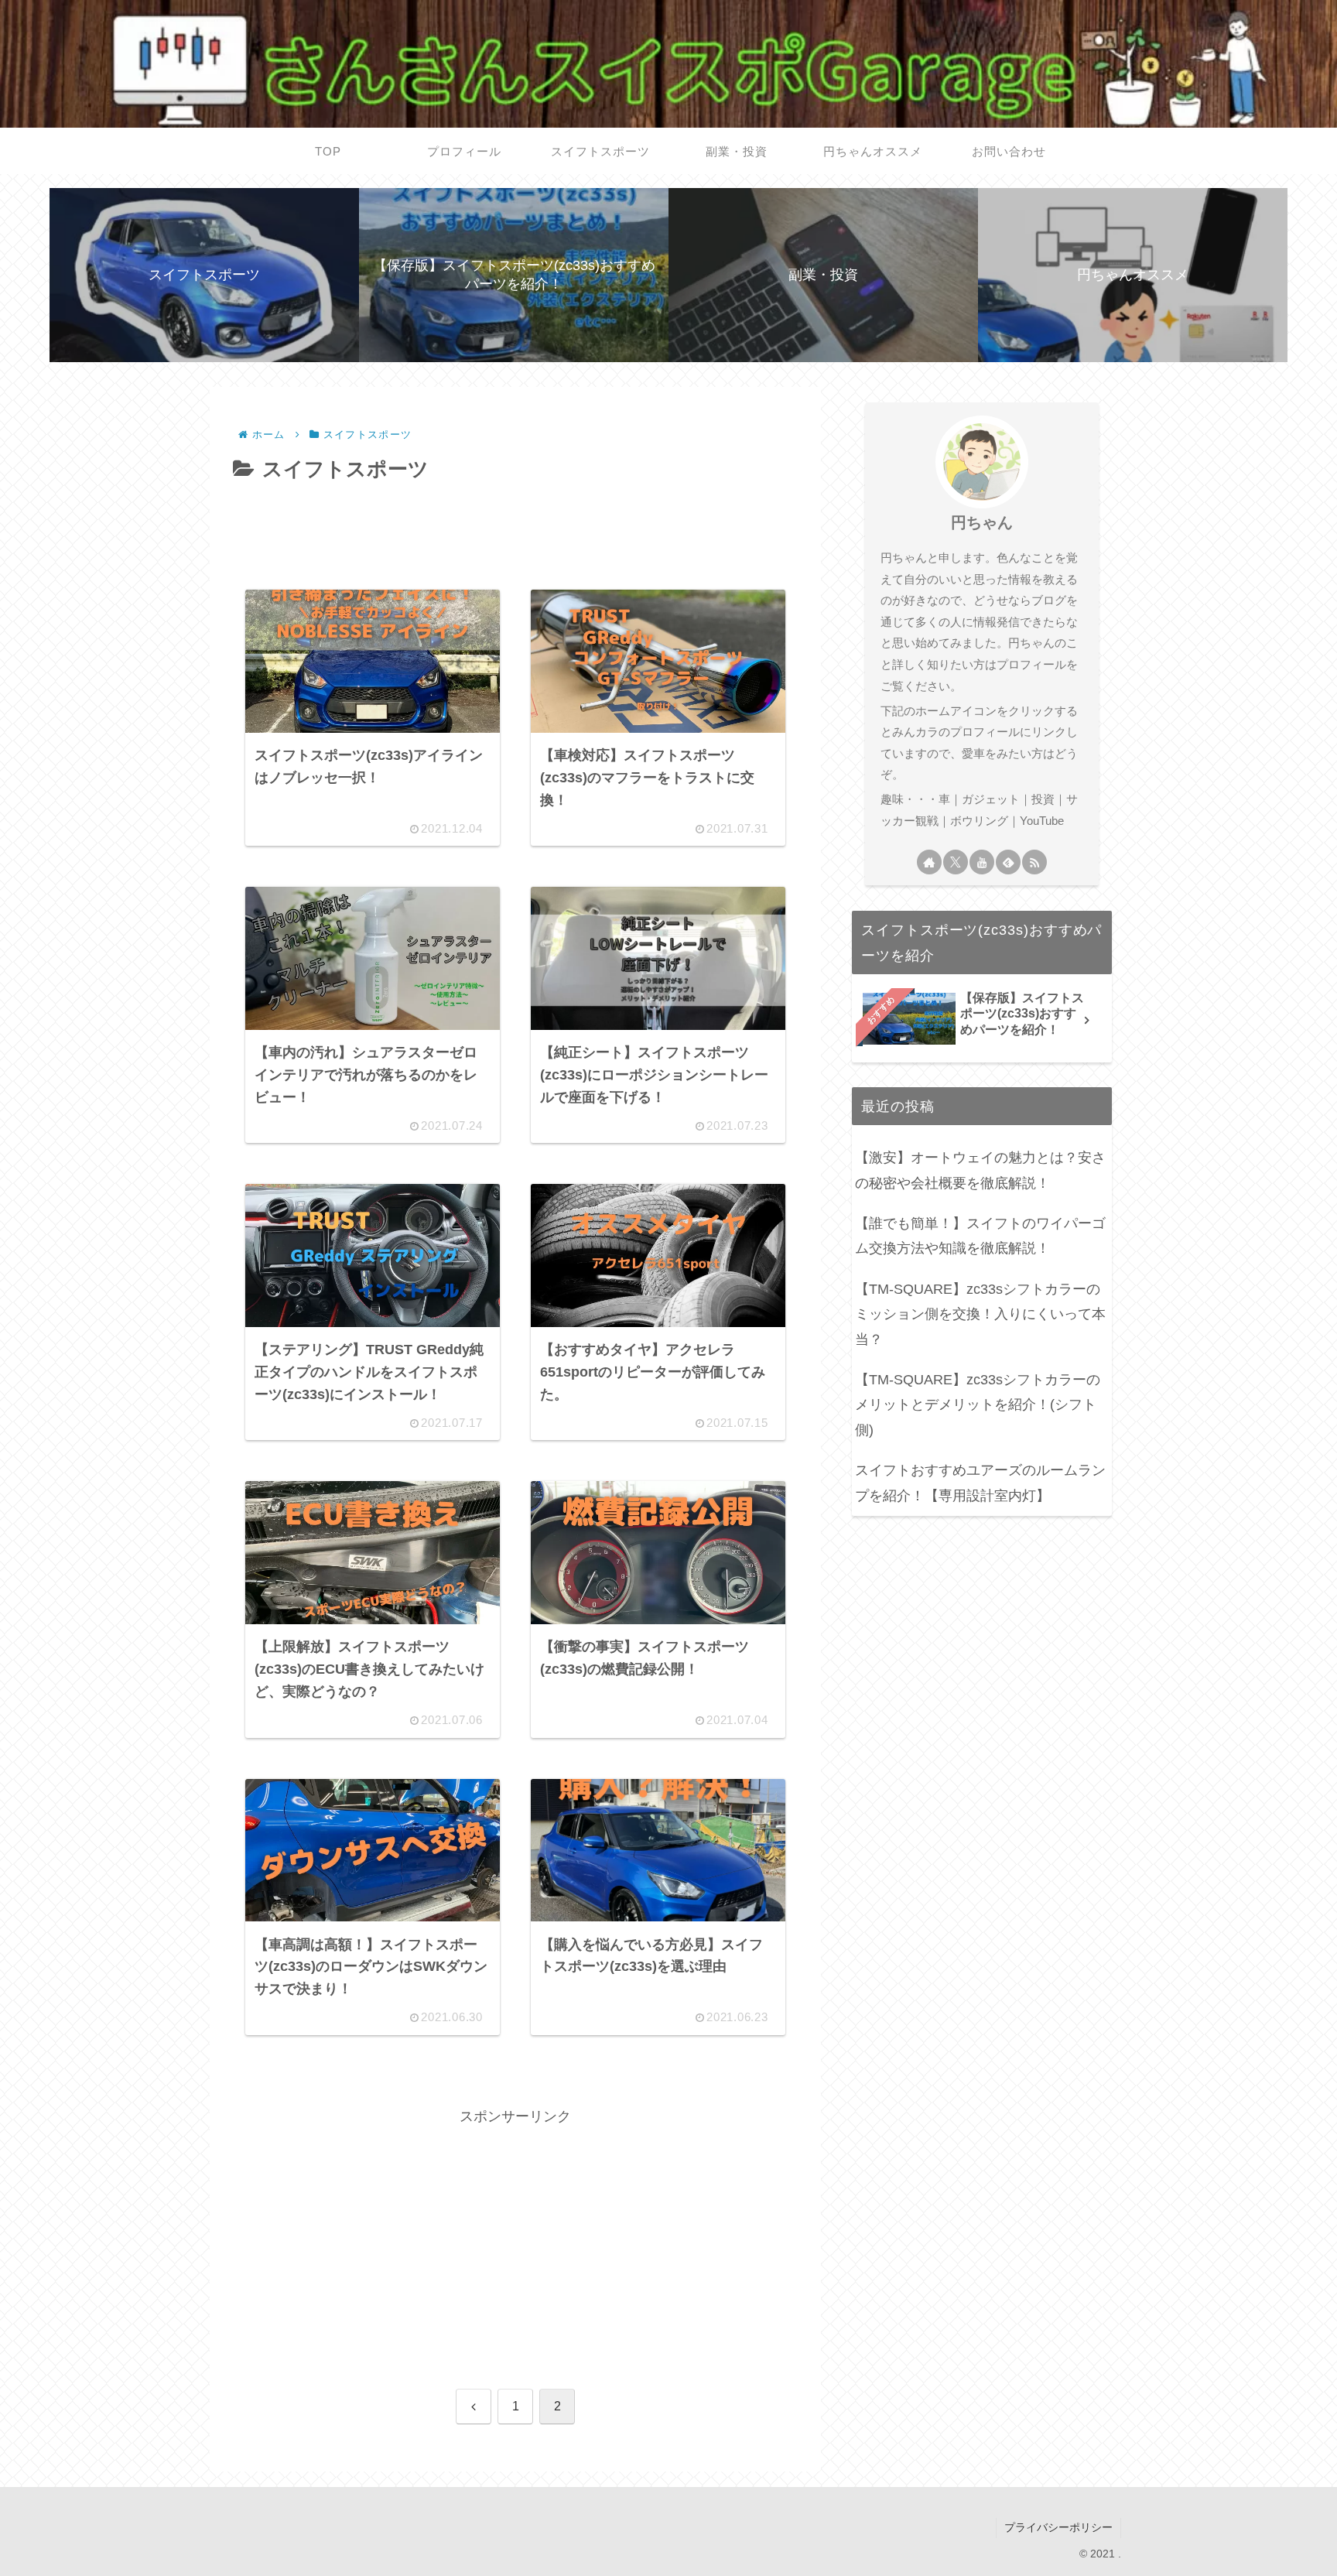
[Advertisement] (515, 530)
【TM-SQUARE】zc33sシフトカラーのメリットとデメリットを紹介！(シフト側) (978, 1405)
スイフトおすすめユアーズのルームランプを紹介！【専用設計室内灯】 (980, 1483)
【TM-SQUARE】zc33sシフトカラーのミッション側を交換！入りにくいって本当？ (980, 1314)
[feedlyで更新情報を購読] (1008, 862)
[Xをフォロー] (956, 862)
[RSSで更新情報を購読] (1034, 862)
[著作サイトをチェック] (929, 862)
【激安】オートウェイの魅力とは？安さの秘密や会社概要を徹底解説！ (980, 1170)
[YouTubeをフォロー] (982, 862)
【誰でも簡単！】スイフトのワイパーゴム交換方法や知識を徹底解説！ (980, 1236)
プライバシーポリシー (1058, 2527)
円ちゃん (982, 522)
